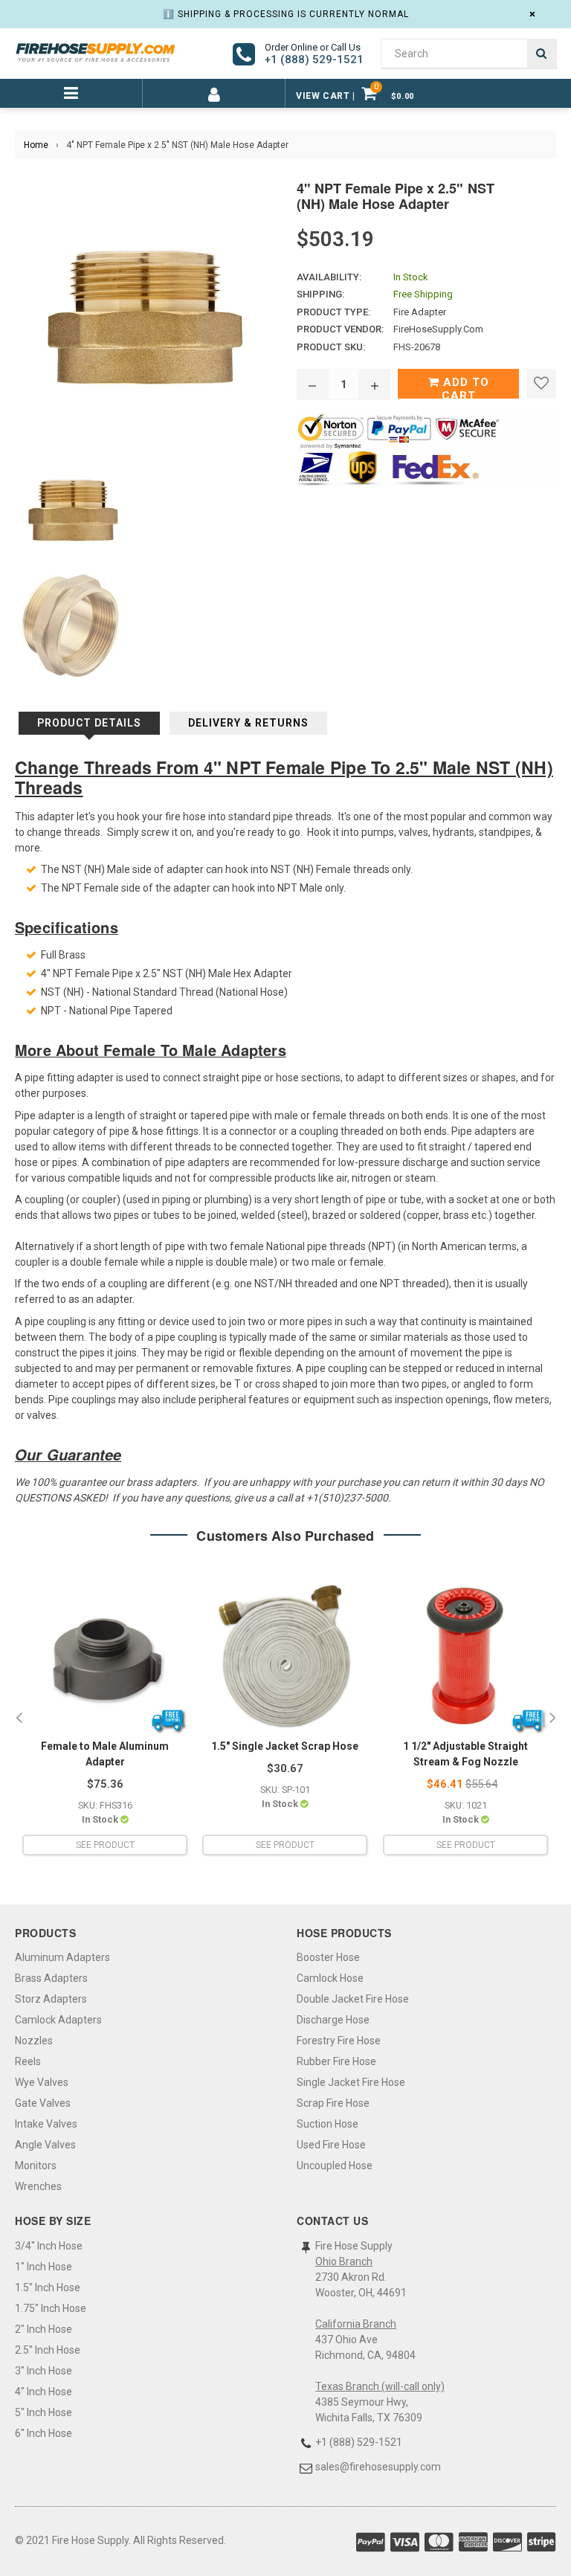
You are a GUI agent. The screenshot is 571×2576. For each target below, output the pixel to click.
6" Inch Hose (43, 2433)
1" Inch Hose (43, 2267)
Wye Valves (42, 2082)
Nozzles (34, 2041)
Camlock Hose (330, 1978)
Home (36, 145)
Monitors (36, 2166)
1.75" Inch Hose (51, 2308)
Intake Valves (46, 2124)
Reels (28, 2061)
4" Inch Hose (43, 2392)
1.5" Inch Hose (48, 2287)
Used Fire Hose (331, 2145)
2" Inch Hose (43, 2329)
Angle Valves (45, 2145)
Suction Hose (328, 2124)
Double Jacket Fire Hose (353, 1999)
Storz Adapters (51, 1999)
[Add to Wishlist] (541, 384)
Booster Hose (328, 1957)
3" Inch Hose (43, 2371)
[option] (104, 1718)
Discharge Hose (333, 2020)
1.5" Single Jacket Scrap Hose (285, 1746)
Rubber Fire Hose (336, 2061)
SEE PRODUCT (105, 1845)
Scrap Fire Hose (333, 2103)
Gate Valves (43, 2103)
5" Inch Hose (43, 2412)
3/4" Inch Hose (49, 2246)
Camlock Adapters (58, 2020)
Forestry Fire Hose (339, 2041)
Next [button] (552, 1719)
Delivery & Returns (248, 723)
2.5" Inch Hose (48, 2350)
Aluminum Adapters (62, 1957)
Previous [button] (19, 1719)
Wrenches (38, 2186)
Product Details (89, 723)
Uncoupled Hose (335, 2166)
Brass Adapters (51, 1978)
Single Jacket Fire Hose (351, 2082)
